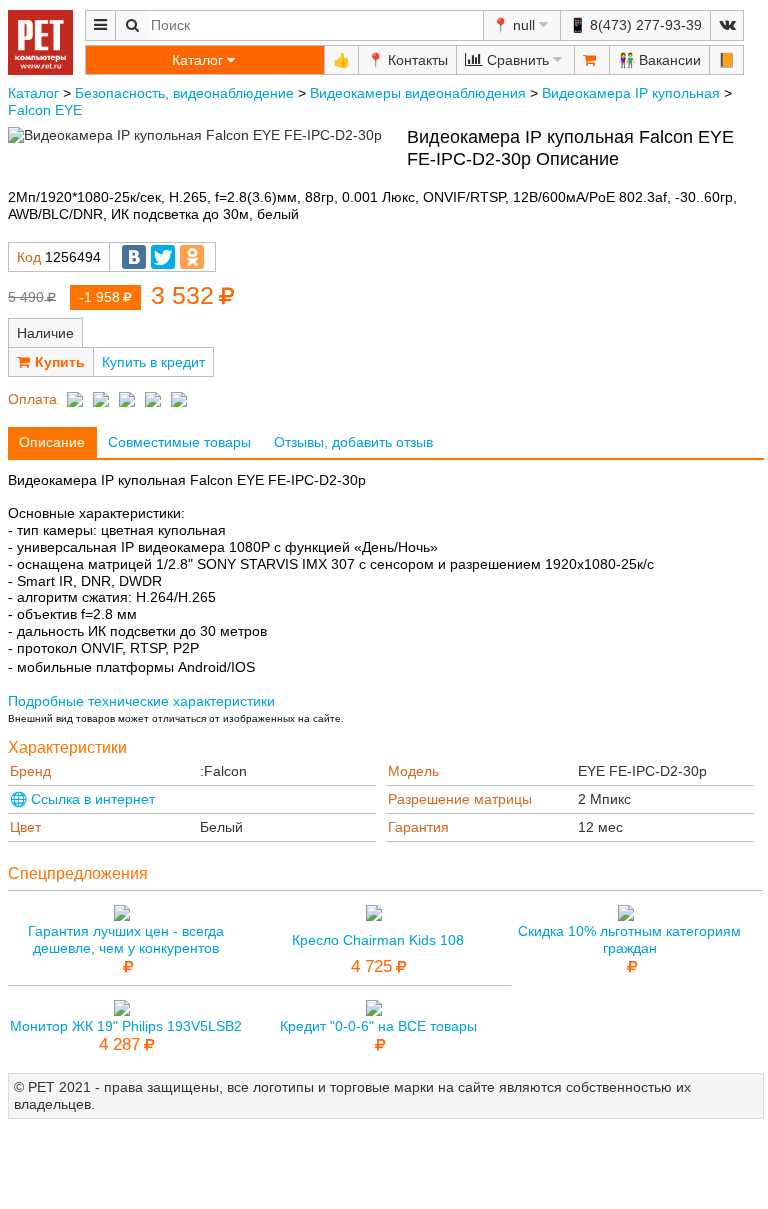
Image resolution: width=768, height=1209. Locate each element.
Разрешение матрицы (460, 799)
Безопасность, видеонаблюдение (184, 93)
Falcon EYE (45, 110)
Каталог (33, 93)
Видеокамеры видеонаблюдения (418, 93)
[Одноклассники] (192, 257)
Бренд (30, 771)
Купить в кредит (153, 362)
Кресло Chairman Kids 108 (378, 940)
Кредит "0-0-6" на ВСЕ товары (378, 1026)
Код (29, 257)
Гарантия (418, 827)
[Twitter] (163, 257)
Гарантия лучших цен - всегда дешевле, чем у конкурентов (126, 939)
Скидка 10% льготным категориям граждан (629, 939)
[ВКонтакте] (134, 257)
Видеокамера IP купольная (631, 93)
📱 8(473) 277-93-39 (635, 25)
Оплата (32, 399)
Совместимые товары (179, 442)
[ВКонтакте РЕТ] (727, 25)
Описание (52, 442)
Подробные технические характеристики (141, 701)
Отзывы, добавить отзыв (353, 442)
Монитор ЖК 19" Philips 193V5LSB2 (126, 1026)
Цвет (25, 827)
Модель (413, 771)
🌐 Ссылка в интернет (82, 799)
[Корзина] (592, 60)
